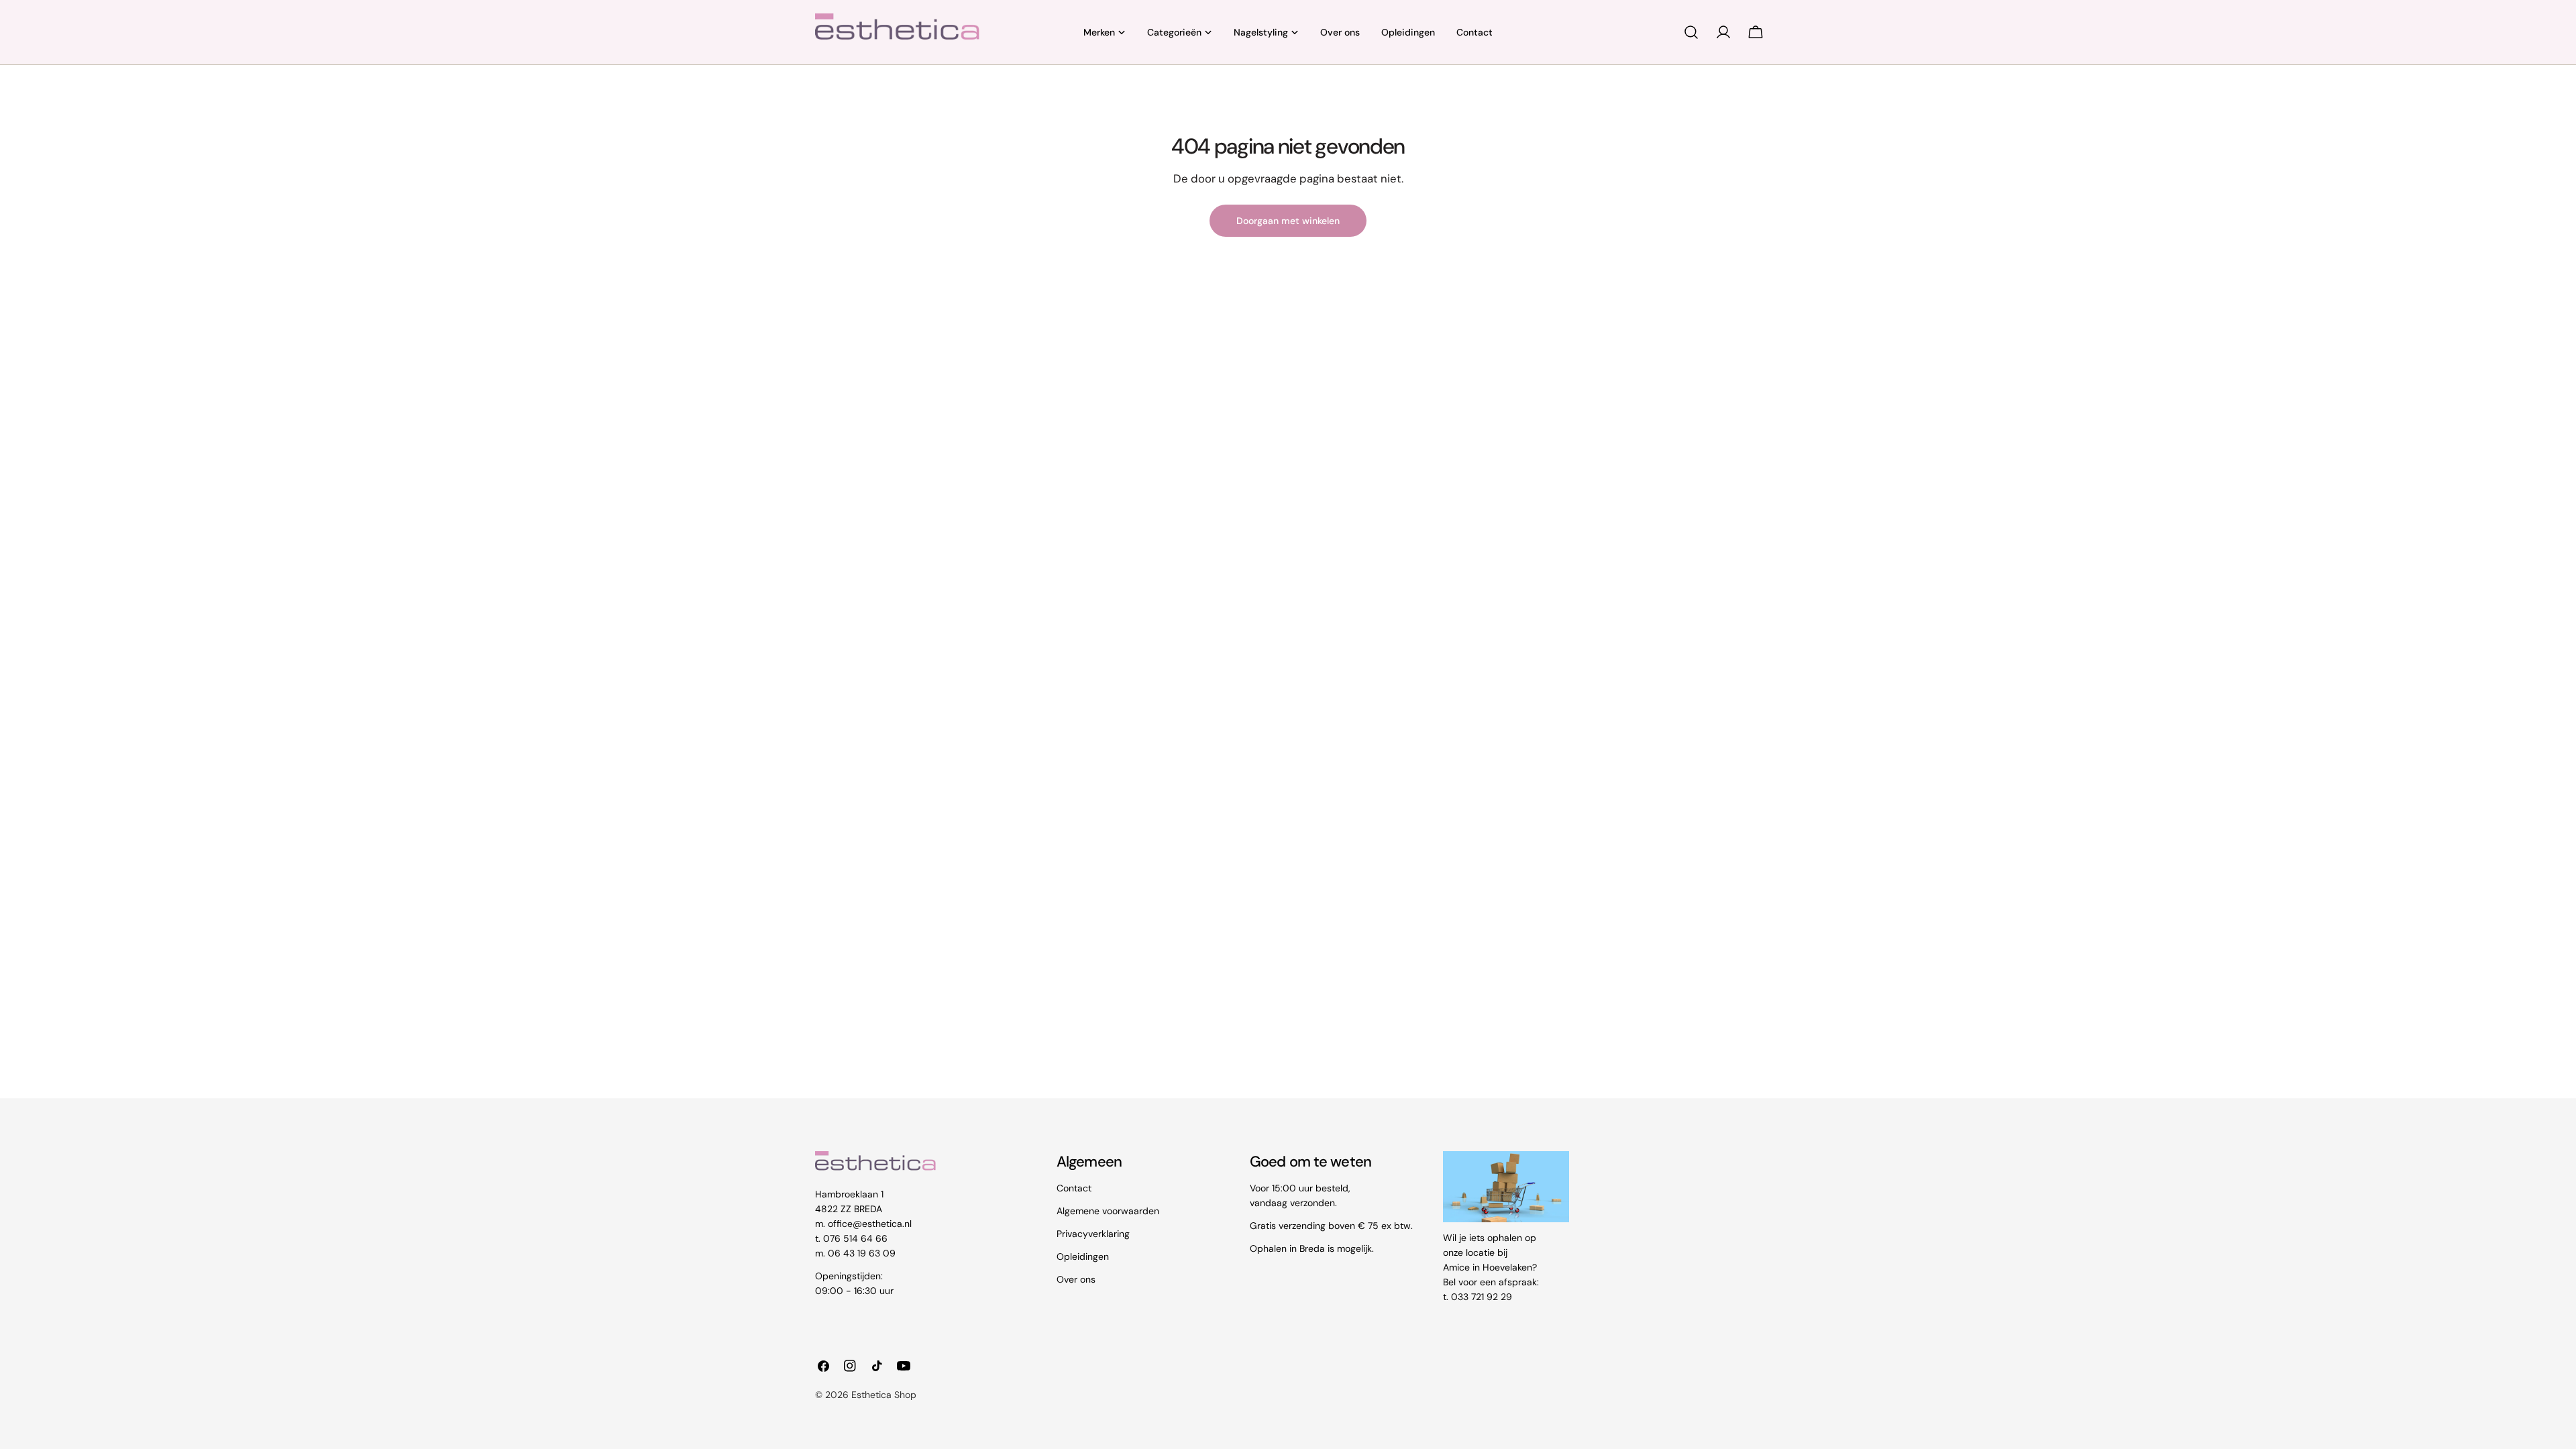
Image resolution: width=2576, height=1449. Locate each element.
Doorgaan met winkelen (1288, 221)
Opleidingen (1083, 1256)
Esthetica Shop (884, 1395)
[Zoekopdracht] (1691, 32)
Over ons (1076, 1279)
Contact (1074, 1188)
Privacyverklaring (1093, 1234)
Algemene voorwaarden (1108, 1211)
